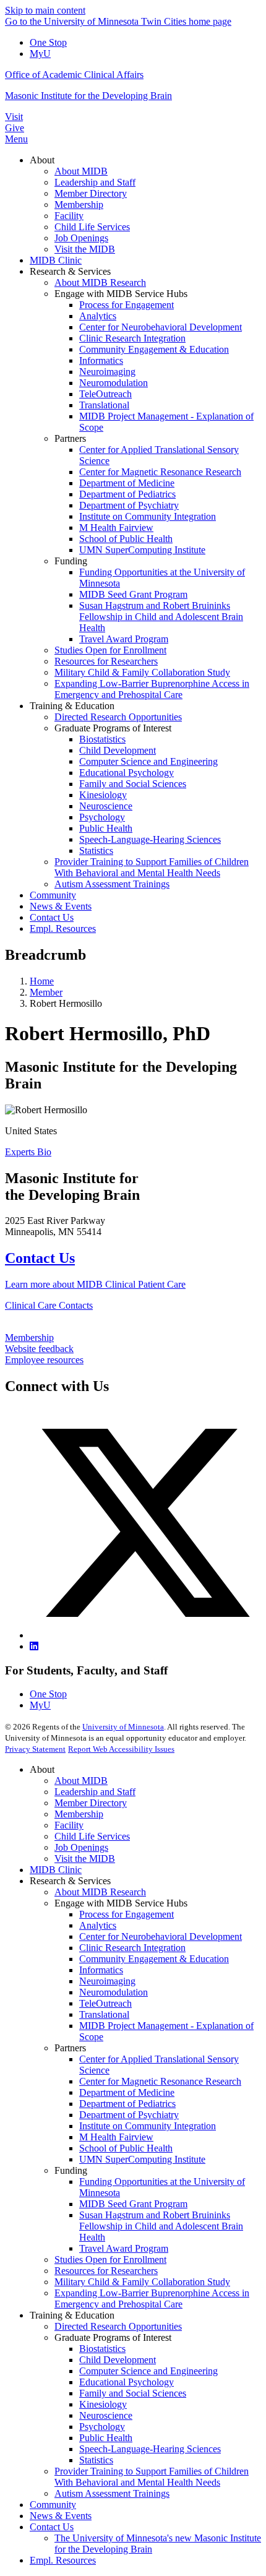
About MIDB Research (100, 1892)
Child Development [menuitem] (118, 750)
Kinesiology (103, 2404)
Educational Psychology (127, 2382)
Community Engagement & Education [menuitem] (154, 349)
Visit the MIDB (85, 1859)
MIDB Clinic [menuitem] (56, 260)
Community (53, 2505)
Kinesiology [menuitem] (103, 795)
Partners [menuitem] (70, 438)
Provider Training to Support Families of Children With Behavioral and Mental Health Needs (152, 2477)
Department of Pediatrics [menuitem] (127, 494)
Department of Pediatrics (127, 2104)
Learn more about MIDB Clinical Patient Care (95, 1284)
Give (15, 128)
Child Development (118, 2360)
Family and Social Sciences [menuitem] (133, 784)
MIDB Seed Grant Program (133, 2204)
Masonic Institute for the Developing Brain (88, 96)
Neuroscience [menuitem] (106, 806)
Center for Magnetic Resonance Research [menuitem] (160, 472)
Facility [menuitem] (69, 216)
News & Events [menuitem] (61, 906)
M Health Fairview (116, 2137)
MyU (40, 54)
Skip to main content (45, 10)
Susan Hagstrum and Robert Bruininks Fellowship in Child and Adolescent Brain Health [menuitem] (161, 617)
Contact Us (40, 1258)
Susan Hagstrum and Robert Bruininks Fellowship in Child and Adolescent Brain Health (161, 2226)
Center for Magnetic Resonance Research (160, 2081)
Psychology (102, 2427)
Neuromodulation (114, 1992)
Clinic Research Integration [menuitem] (132, 338)
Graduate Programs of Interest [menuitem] (113, 728)
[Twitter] (145, 1635)
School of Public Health (126, 2148)
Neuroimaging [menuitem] (107, 372)
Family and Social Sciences (133, 2393)
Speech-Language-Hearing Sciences (150, 2449)
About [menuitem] (42, 160)
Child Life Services (92, 1836)
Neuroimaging (107, 1981)
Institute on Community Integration (148, 2126)
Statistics (96, 2460)
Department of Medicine (127, 2092)
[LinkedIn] (34, 1646)
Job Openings (81, 1847)
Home (42, 981)
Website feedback (39, 1349)
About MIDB (81, 1781)
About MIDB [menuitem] (81, 171)
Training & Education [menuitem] (72, 706)
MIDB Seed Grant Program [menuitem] (133, 594)
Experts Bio (28, 1152)
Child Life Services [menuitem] (92, 227)
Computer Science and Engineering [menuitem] (148, 761)
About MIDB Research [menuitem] (100, 282)
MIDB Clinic (56, 1870)
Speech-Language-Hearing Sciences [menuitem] (150, 839)
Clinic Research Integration (132, 1948)
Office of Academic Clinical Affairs (74, 75)
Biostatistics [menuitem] (102, 739)
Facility (69, 1825)
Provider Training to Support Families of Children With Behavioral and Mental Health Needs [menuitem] (152, 867)
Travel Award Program (124, 2248)
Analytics (98, 1925)
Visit (14, 117)
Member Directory (91, 1803)
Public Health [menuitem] (106, 828)
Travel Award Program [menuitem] (124, 639)
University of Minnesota (123, 1727)
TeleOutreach (105, 2003)
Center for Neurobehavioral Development (161, 1936)
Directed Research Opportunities (118, 2326)
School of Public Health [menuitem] (126, 539)
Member (46, 992)
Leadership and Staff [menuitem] (95, 182)
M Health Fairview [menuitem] (116, 528)
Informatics (101, 1970)
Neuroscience (106, 2415)
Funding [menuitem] (71, 561)
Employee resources (44, 1360)
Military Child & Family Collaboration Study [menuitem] (142, 672)
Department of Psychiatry (129, 2115)
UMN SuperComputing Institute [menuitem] (142, 550)
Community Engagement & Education (154, 1959)
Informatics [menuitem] (101, 360)
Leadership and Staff (95, 1792)
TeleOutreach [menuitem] (105, 394)
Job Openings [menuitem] (81, 238)
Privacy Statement (35, 1749)
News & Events (61, 2516)
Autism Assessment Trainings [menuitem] (112, 884)
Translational (104, 2014)
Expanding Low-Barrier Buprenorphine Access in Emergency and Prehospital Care (152, 2298)
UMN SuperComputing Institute (142, 2159)
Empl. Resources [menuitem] (63, 928)
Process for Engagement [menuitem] (127, 305)
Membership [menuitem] (79, 205)
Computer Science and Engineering (148, 2371)
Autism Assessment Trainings (112, 2493)
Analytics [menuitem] (98, 316)
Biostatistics (102, 2349)
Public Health (106, 2438)
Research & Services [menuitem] (70, 271)
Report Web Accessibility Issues (121, 1749)
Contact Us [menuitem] (52, 917)
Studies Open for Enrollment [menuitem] (110, 650)
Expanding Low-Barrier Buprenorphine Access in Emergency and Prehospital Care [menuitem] (152, 689)
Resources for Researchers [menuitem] (106, 661)
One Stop (48, 42)
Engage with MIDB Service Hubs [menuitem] (121, 294)
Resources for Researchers (106, 2271)
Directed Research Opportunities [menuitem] (118, 717)
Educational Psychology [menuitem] (127, 773)
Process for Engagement (127, 1914)
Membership (29, 1338)
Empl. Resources (63, 2560)
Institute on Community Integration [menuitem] (148, 516)
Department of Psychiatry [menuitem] (129, 505)
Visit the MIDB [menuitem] (85, 249)
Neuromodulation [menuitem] (114, 383)
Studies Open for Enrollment (110, 2259)
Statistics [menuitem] (96, 851)
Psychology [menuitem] (102, 817)
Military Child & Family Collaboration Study (142, 2282)
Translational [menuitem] (104, 405)
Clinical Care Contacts (49, 1305)
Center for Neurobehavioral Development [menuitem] (161, 327)
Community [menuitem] (53, 895)
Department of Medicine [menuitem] (127, 483)
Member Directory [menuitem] (91, 193)
